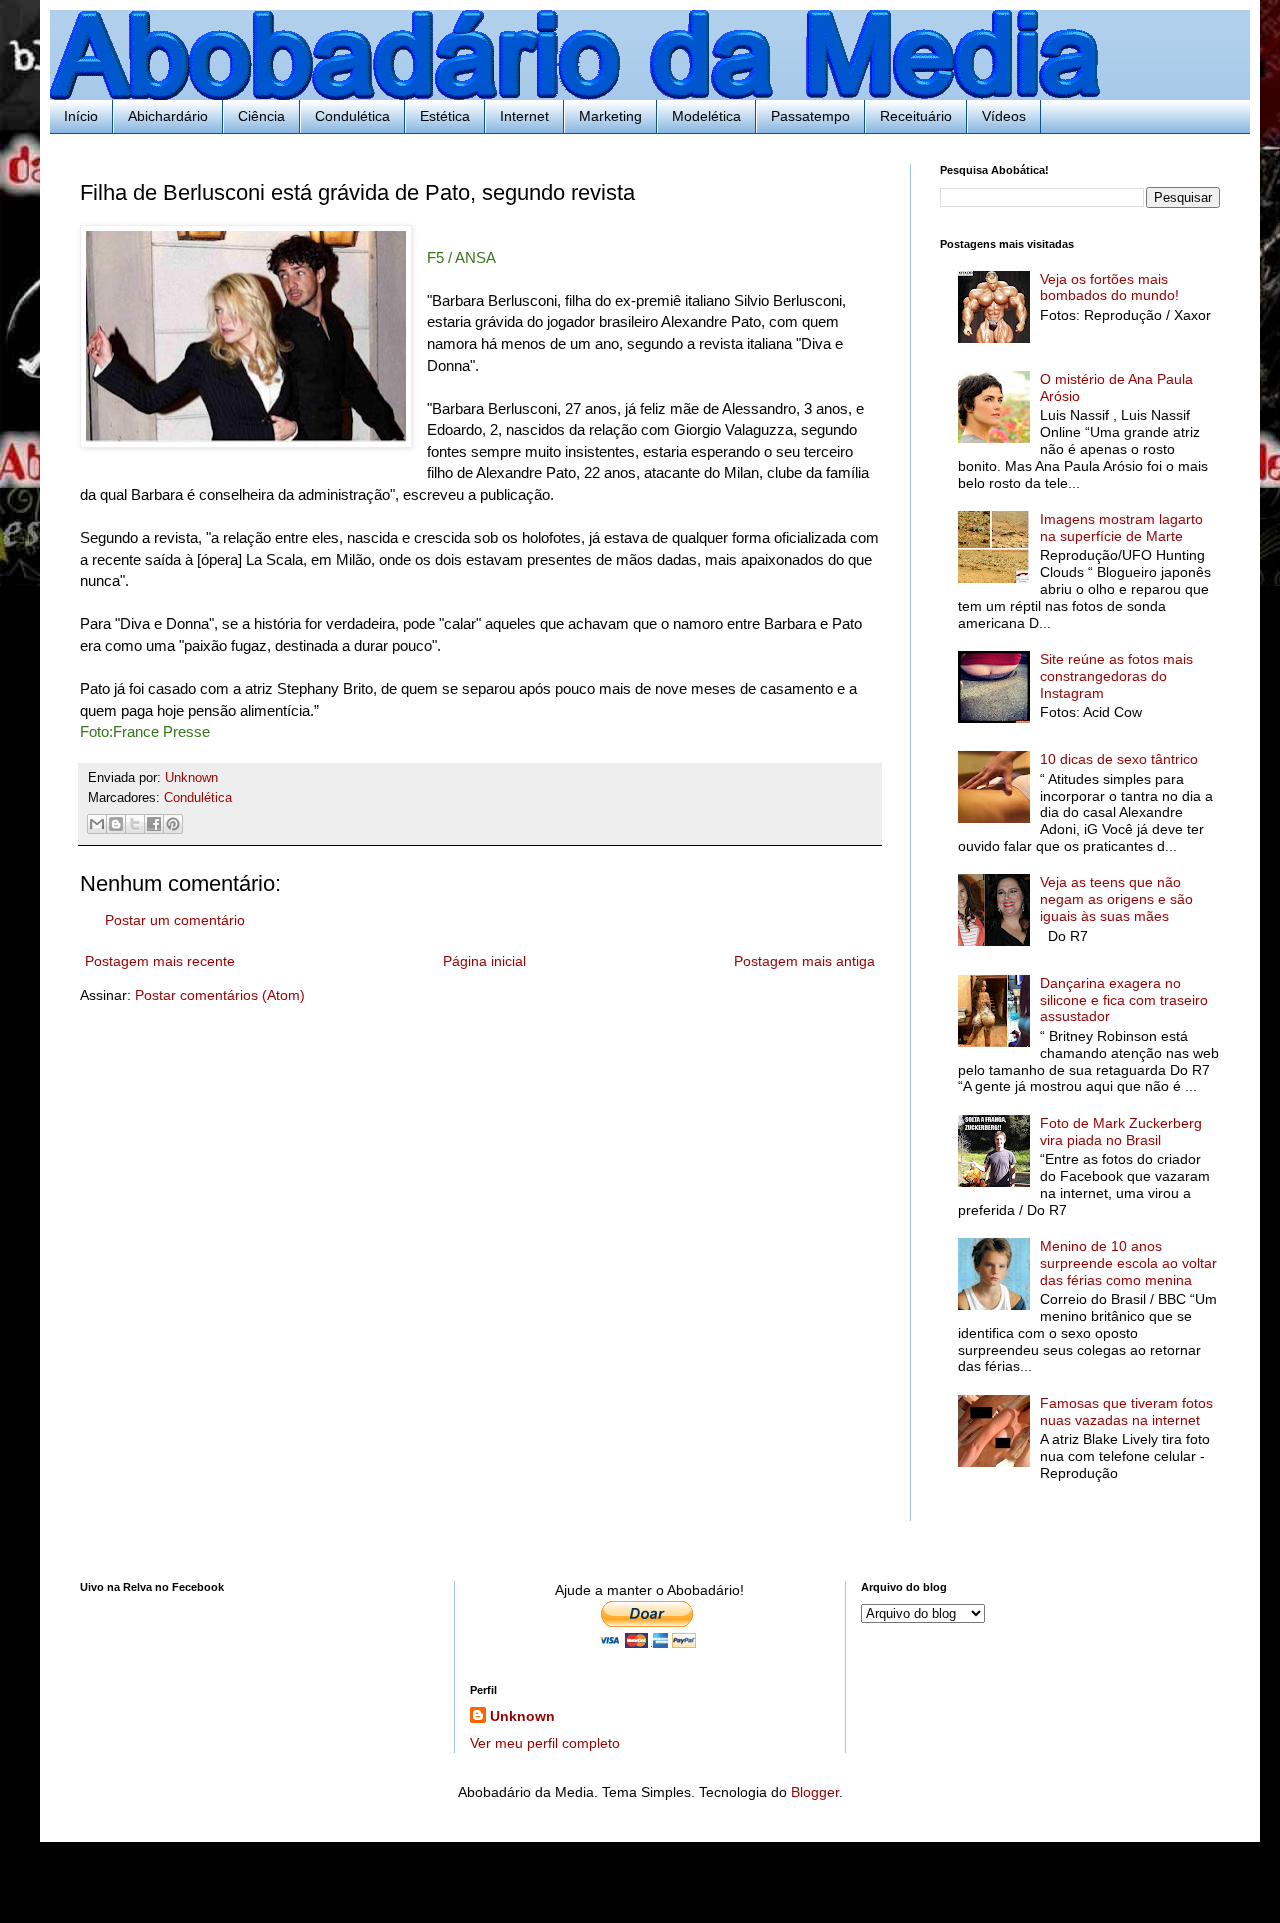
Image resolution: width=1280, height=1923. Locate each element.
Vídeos (1004, 116)
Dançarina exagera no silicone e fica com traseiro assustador (1124, 1000)
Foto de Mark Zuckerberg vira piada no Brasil (1121, 1131)
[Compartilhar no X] (135, 824)
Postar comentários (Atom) (220, 995)
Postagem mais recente (160, 961)
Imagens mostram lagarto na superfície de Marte (1121, 527)
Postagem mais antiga (804, 961)
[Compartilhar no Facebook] (154, 824)
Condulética (352, 116)
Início (81, 116)
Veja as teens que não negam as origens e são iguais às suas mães (1116, 899)
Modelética (706, 116)
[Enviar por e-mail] (97, 824)
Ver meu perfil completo (545, 1743)
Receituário (916, 116)
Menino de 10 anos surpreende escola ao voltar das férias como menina (1128, 1263)
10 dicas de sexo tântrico (1119, 759)
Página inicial (484, 961)
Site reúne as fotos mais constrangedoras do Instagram (1116, 676)
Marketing (610, 116)
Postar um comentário (175, 920)
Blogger (815, 1792)
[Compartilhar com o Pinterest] (173, 824)
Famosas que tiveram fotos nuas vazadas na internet (1126, 1411)
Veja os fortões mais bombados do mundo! (1109, 287)
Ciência (261, 116)
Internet (524, 116)
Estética (445, 116)
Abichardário (168, 116)
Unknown (522, 1716)
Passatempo (810, 116)
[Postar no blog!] (116, 824)
